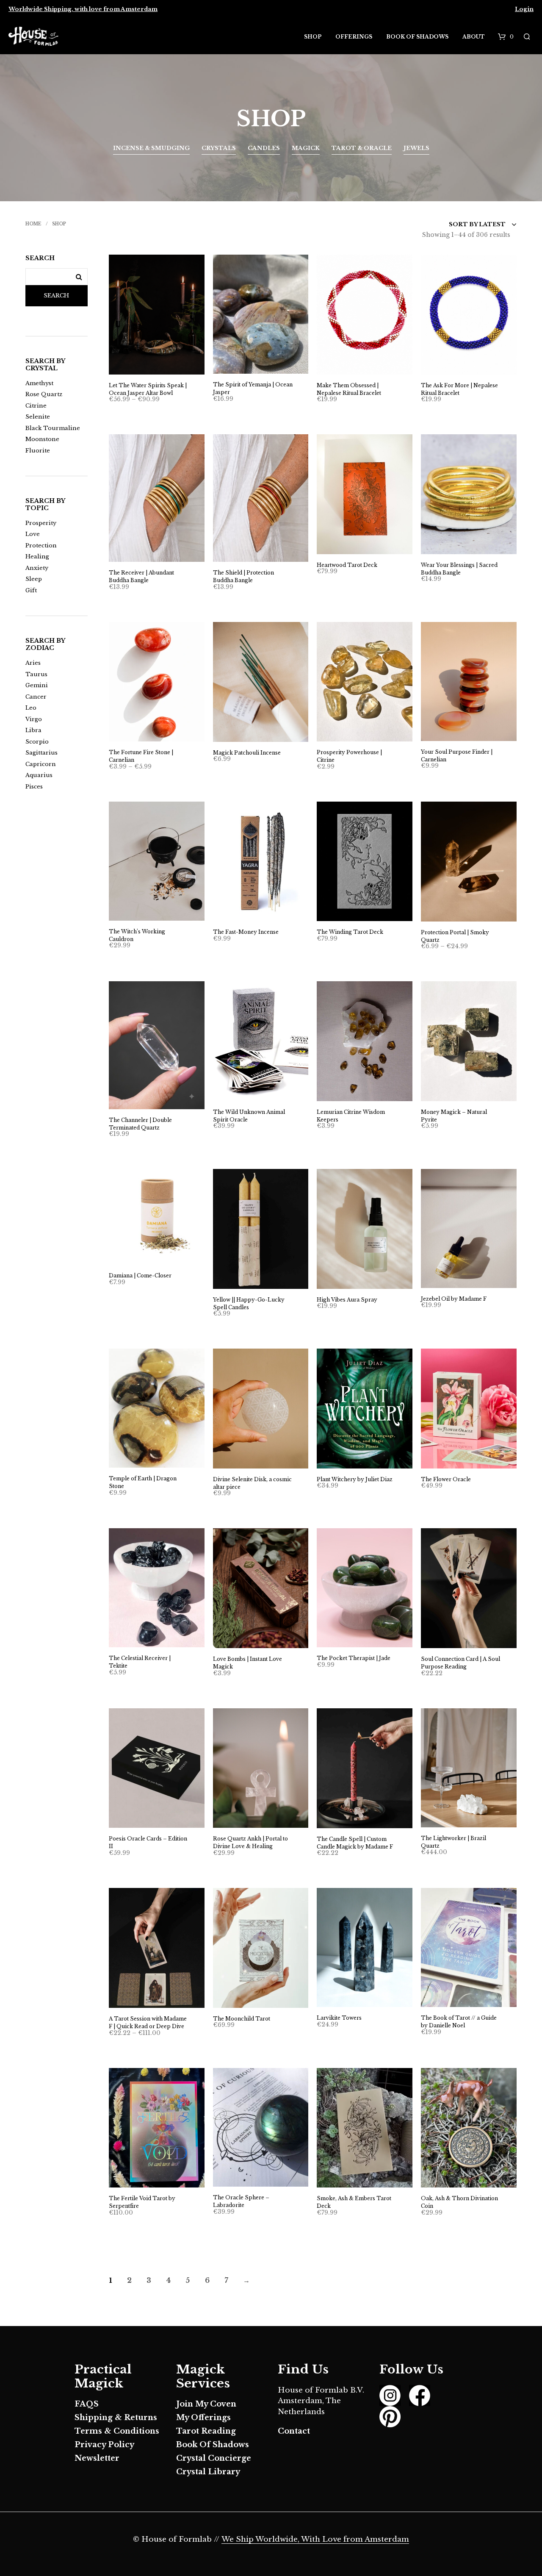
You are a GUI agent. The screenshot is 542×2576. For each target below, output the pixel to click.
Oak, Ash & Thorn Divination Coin (459, 2202)
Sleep (34, 579)
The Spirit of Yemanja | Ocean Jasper (253, 388)
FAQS (87, 2404)
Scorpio (37, 742)
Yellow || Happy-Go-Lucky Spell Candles (249, 1303)
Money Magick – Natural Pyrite (454, 1116)
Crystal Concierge (214, 2458)
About (474, 37)
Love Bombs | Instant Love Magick (247, 1663)
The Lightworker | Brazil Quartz (454, 1842)
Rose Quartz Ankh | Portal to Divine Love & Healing (250, 1842)
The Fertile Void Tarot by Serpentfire (142, 2202)
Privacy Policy (104, 2445)
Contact (294, 2431)
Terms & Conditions (117, 2431)
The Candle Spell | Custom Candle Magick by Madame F (355, 1843)
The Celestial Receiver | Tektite (140, 1662)
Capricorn (41, 764)
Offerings (354, 37)
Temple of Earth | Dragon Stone (143, 1482)
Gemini (37, 685)
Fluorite (38, 451)
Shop (313, 37)
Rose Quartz (44, 394)
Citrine (36, 406)
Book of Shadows (417, 37)
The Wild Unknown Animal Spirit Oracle (249, 1116)
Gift (31, 590)
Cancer (36, 697)
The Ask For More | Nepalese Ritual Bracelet (459, 389)
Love (33, 534)
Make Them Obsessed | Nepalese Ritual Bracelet (349, 389)
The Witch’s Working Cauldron (137, 935)
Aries (33, 663)
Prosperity (41, 523)
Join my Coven (206, 2404)
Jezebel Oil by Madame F (454, 1299)
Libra (33, 730)
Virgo (34, 719)
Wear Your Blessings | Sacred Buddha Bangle (459, 569)
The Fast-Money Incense (246, 932)
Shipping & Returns (116, 2418)
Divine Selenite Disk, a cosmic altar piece (252, 1483)
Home (33, 224)
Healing (37, 557)
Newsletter (97, 2458)
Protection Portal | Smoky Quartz (455, 936)
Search (56, 296)
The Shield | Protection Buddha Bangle (243, 576)
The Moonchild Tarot (242, 2019)
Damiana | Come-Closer (140, 1276)
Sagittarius (41, 753)
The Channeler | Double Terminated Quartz (140, 1124)
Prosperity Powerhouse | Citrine (349, 756)
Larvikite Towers (339, 2018)
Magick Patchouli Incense (247, 753)
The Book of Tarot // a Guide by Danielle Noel (459, 2022)
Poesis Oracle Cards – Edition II (148, 1842)
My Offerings (203, 2418)
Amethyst (39, 383)
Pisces (34, 787)
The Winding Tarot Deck (350, 932)
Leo (31, 708)
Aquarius (39, 775)
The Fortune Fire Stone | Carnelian (141, 756)
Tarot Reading (206, 2431)
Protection (41, 545)
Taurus (36, 674)
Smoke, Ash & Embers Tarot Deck (354, 2202)
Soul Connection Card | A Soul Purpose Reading (460, 1663)
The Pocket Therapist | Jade (354, 1658)
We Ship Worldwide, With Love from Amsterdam (315, 2540)
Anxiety (37, 568)
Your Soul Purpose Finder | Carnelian (457, 756)
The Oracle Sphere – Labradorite (241, 2201)
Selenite (38, 417)
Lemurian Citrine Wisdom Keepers (351, 1116)
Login (524, 9)
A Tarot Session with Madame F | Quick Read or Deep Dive (148, 2022)
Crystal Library (208, 2472)
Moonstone (42, 439)
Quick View (162, 366)
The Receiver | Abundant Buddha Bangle (141, 576)
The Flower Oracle (446, 1479)
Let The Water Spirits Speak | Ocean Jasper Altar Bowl (148, 389)
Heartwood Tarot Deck (347, 565)
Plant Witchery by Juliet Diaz (355, 1479)
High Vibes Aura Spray (347, 1300)
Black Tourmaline (53, 428)
